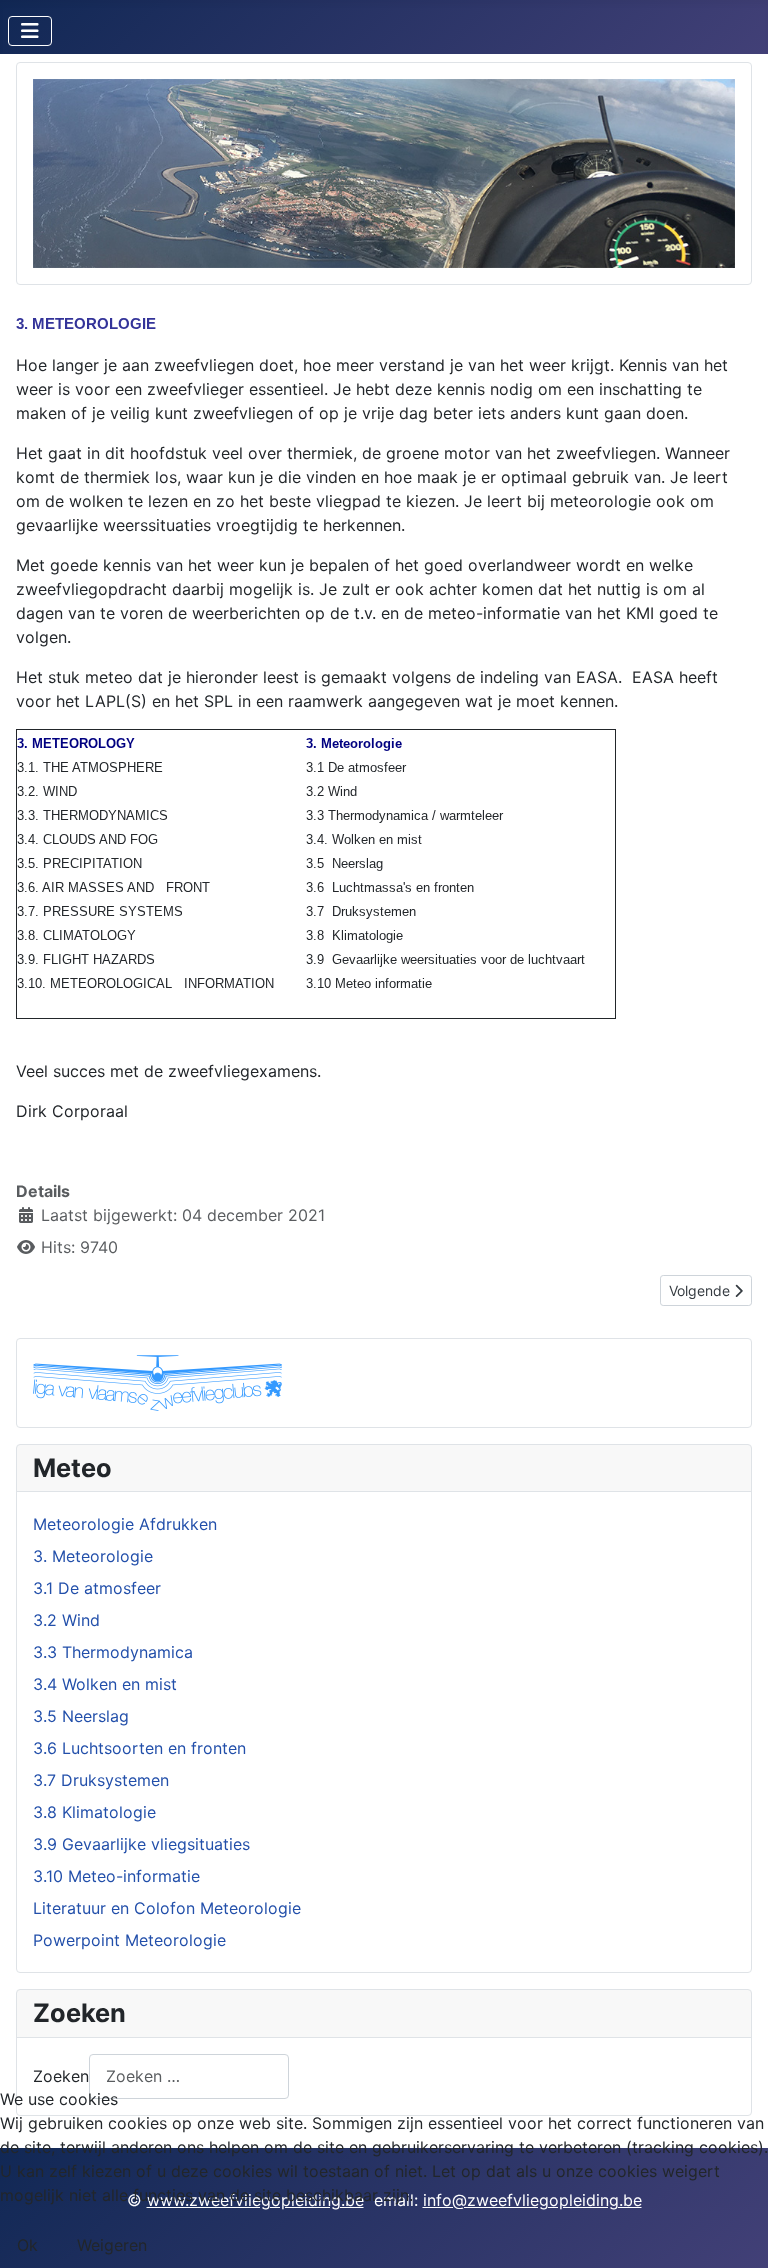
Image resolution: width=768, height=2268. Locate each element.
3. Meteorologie (93, 1556)
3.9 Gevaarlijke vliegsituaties (141, 1844)
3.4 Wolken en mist (105, 1684)
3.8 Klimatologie (94, 1812)
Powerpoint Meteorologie (129, 1940)
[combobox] (189, 2076)
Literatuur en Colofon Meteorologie (167, 1908)
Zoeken (61, 2076)
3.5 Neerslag (81, 1716)
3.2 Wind (66, 1620)
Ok (27, 2245)
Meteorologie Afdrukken (125, 1524)
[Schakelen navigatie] (30, 31)
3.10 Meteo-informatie (116, 1876)
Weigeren (112, 2245)
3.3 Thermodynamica (113, 1652)
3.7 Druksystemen (101, 1780)
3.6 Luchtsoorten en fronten (139, 1748)
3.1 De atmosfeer (97, 1588)
